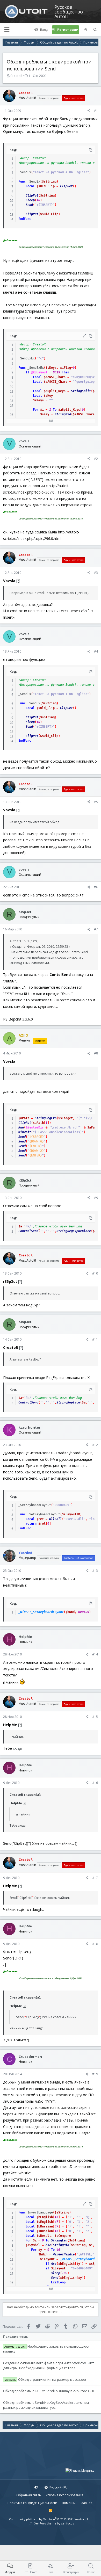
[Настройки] (36, 2487)
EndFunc (25, 219)
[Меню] (7, 30)
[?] (18, 581)
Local (30, 186)
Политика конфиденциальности (32, 2503)
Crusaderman (30, 2057)
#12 (95, 1445)
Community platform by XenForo (51, 2519)
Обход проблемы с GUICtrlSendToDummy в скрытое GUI (48, 2391)
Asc (48, 2245)
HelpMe (25, 1637)
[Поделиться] (89, 111)
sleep (56, 2273)
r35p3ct (25, 912)
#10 (95, 1273)
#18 (95, 1944)
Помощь (68, 2503)
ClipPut (32, 196)
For (36, 410)
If (27, 372)
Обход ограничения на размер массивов (52, 2379)
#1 (96, 111)
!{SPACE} (37, 1137)
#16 (95, 1783)
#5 (96, 802)
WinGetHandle (64, 2254)
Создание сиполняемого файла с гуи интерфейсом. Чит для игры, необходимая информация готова (49, 2365)
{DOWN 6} (37, 1141)
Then (66, 372)
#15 (95, 1717)
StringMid (63, 414)
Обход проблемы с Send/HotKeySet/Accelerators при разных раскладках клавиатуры (46, 2405)
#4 (96, 651)
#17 (95, 1878)
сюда (17, 1748)
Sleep (30, 200)
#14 (95, 1654)
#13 (95, 1571)
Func (22, 182)
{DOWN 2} (37, 1151)
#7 (96, 929)
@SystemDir (35, 1127)
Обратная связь (29, 2495)
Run (21, 1127)
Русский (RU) (59, 2487)
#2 (96, 459)
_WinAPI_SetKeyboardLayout (41, 1612)
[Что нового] (85, 30)
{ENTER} (36, 1146)
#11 (95, 1339)
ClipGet (66, 186)
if (47, 2268)
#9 (96, 1198)
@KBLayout (39, 372)
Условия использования (64, 2495)
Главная (86, 2503)
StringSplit (81, 391)
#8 (96, 1053)
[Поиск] (95, 30)
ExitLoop (58, 2282)
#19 (95, 2074)
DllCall (56, 1519)
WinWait (25, 1132)
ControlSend (28, 1231)
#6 (96, 887)
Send (29, 205)
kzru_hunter (30, 1427)
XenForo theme (45, 2523)
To (55, 410)
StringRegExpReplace (74, 1231)
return (31, 1524)
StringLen (59, 2240)
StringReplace (68, 1402)
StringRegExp (46, 1118)
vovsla (24, 441)
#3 (96, 573)
